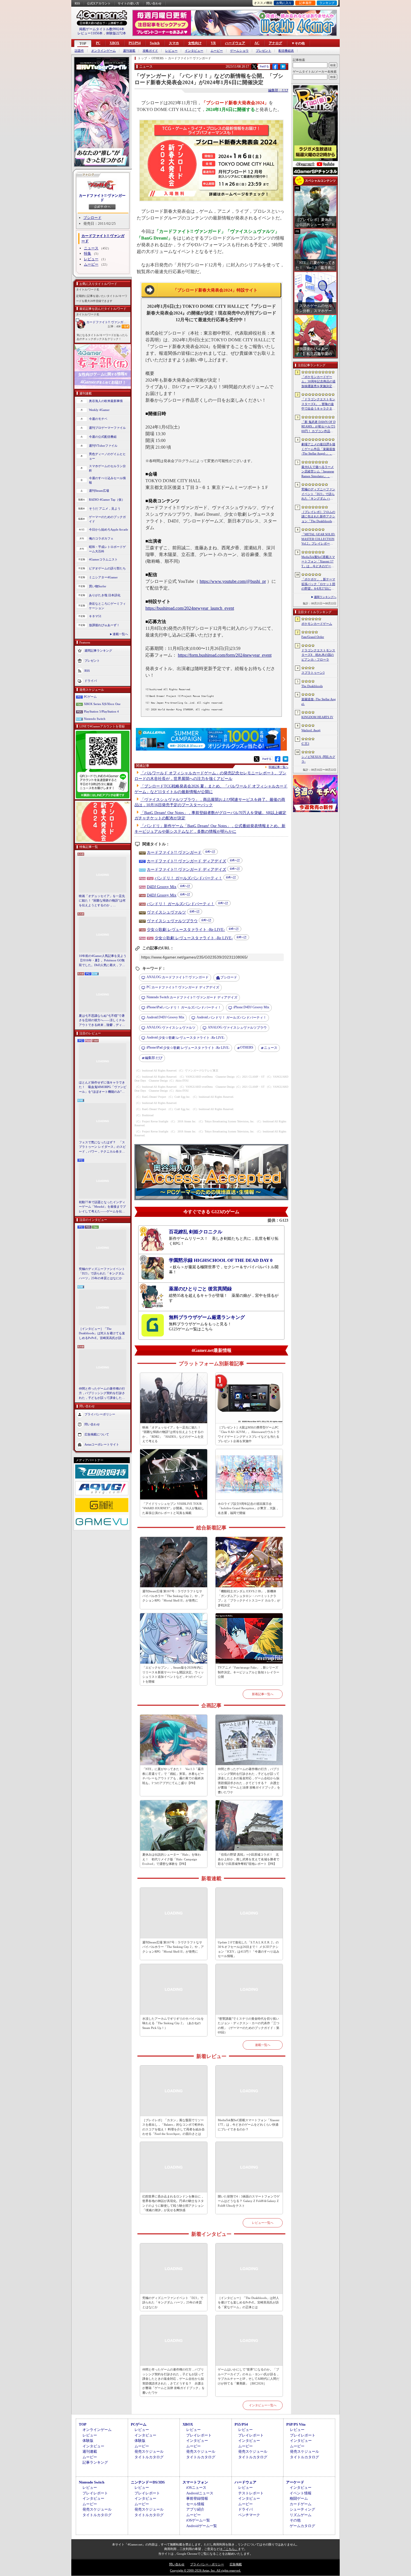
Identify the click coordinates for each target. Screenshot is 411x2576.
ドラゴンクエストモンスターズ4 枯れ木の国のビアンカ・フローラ (318, 655)
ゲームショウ (239, 51)
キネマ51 (95, 616)
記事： (114, 326)
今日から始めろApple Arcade (108, 529)
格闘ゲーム (299, 2498)
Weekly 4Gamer (99, 410)
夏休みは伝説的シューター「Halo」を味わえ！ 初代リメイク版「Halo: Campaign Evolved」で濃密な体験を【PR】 (172, 1859)
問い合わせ (154, 3)
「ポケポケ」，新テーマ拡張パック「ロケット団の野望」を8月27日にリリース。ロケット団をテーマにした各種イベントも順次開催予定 (318, 584)
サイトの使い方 (128, 3)
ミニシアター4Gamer (103, 577)
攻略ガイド (150, 51)
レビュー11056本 (90, 33)
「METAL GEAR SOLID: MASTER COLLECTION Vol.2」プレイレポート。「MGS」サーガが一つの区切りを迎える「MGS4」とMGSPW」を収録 (319, 539)
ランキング (327, 3)
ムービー (217, 51)
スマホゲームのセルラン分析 (107, 468)
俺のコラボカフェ (101, 538)
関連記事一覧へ (278, 767)
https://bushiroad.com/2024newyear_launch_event (190, 608)
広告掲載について (97, 1434)
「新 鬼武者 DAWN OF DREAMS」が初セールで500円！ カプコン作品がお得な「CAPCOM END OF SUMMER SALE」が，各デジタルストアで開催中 (318, 427)
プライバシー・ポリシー (207, 2564)
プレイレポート (199, 2435)
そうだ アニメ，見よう (105, 508)
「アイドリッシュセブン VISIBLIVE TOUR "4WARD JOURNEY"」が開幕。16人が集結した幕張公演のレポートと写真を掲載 (173, 1508)
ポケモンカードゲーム (317, 624)
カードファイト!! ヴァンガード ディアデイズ (186, 861)
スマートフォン (195, 2482)
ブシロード (92, 218)
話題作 (79, 51)
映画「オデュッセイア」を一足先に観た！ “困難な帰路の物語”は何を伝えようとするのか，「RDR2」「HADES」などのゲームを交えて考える (102, 901)
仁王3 (305, 744)
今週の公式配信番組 (103, 437)
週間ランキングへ (325, 597)
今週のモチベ (98, 419)
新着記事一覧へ (263, 1694)
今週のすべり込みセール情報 (107, 480)
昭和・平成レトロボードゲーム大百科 (107, 549)
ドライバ (91, 680)
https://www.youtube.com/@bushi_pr (233, 581)
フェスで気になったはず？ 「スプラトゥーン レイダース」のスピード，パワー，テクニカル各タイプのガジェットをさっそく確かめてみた (102, 1147)
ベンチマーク (249, 2515)
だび (154, 1058)
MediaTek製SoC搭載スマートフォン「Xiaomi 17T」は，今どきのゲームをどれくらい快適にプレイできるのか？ (249, 2125)
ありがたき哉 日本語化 (105, 595)
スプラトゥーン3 (313, 673)
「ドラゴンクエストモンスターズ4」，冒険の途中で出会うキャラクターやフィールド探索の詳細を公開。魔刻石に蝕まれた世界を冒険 (318, 404)
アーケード (295, 2482)
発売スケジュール (149, 2451)
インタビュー (194, 51)
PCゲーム (90, 697)
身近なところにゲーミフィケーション (107, 606)
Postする (264, 66)
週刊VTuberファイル (103, 446)
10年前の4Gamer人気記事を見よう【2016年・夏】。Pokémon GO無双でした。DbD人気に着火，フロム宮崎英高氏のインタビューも (103, 961)
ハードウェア (235, 43)
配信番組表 (286, 51)
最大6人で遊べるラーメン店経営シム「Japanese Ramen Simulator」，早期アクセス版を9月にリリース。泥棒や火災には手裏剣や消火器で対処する (318, 472)
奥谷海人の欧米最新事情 (106, 401)
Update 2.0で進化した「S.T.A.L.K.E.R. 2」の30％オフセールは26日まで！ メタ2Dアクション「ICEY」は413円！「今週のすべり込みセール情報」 (249, 1949)
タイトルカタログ (149, 2457)
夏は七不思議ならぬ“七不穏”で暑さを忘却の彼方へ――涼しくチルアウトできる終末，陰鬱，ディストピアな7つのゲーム (102, 1021)
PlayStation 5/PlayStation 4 (101, 711)
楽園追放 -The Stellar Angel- (319, 702)
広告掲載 (236, 2564)
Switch (155, 43)
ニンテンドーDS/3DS (148, 2482)
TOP (83, 44)
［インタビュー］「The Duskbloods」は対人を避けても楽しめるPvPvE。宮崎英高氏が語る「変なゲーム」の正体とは (102, 1334)
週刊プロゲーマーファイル (107, 428)
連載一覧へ (120, 634)
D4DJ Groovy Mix (162, 887)
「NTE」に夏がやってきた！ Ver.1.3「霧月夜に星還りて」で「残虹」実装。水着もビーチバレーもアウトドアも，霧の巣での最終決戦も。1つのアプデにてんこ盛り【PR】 (173, 1776)
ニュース (91, 248)
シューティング (302, 2509)
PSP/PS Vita (296, 2424)
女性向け (195, 43)
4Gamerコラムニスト (103, 559)
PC (98, 43)
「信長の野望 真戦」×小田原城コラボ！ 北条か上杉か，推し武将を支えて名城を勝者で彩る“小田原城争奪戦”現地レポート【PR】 (249, 1859)
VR (213, 43)
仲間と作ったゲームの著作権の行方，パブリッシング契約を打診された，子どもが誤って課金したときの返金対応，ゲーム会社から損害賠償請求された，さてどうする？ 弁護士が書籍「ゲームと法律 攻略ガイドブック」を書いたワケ (102, 1394)
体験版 (88, 2441)
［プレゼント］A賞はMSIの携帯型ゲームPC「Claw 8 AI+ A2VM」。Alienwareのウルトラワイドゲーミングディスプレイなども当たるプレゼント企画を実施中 (249, 1434)
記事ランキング (95, 2462)
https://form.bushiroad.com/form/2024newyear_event (225, 655)
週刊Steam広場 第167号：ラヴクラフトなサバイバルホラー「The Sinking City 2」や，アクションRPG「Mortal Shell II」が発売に (173, 1596)
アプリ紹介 (195, 2509)
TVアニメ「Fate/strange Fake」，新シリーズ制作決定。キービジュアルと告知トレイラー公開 (249, 1672)
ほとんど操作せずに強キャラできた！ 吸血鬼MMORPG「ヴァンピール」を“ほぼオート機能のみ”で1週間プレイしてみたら (103, 1087)
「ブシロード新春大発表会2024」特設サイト (215, 290)
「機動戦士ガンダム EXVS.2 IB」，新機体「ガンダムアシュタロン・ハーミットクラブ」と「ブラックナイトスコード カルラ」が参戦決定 (249, 1598)
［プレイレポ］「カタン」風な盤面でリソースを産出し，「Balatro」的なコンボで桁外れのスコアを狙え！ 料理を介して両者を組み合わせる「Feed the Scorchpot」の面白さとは (173, 2127)
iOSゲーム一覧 (198, 2520)
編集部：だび (278, 90)
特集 (88, 253)
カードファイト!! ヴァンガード (102, 198)
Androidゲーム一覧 (202, 2526)
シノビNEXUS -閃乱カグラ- (318, 759)
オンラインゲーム (103, 51)
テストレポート (251, 2493)
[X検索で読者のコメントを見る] (254, 67)
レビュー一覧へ (263, 2223)
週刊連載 (129, 51)
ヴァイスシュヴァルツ (166, 912)
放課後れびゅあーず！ (104, 625)
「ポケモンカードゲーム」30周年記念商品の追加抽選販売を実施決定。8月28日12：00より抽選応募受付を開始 (318, 382)
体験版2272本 (116, 33)
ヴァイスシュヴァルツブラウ (172, 921)
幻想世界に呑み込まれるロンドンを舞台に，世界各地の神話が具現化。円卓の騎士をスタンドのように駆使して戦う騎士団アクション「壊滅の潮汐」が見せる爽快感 (173, 2203)
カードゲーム (301, 2504)
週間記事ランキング (98, 650)
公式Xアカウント (99, 3)
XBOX (114, 43)
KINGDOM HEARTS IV (317, 717)
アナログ (275, 43)
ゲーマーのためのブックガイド (107, 519)
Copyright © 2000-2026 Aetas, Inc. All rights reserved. (206, 2570)
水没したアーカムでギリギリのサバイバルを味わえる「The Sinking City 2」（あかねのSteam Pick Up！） (173, 2023)
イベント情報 (301, 2493)
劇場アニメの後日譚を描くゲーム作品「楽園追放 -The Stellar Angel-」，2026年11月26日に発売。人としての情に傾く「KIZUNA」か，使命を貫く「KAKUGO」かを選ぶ (318, 449)
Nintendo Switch (95, 719)
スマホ (174, 43)
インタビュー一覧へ (263, 2405)
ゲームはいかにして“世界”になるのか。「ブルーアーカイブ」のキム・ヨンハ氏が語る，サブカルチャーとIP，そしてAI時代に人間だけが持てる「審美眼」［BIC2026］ (249, 2376)
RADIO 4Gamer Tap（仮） (107, 500)
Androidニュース (200, 2493)
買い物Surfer (98, 586)
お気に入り (284, 3)
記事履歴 (305, 3)
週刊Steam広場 (99, 491)
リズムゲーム (301, 2515)
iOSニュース (196, 2488)
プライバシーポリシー (100, 1414)
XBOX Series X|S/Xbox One (102, 704)
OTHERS (247, 1047)
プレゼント (264, 51)
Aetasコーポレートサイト (102, 1444)
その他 (295, 2520)
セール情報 (195, 2504)
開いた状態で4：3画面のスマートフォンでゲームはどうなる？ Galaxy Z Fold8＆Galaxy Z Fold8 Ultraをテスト (249, 2201)
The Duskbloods (312, 686)
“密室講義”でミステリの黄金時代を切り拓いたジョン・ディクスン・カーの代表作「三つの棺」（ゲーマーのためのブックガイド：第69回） (249, 2026)
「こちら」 (230, 2549)
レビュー (171, 51)
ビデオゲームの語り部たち (107, 568)
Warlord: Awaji (311, 730)
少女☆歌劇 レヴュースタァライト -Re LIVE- (186, 930)
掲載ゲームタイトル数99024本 (102, 29)
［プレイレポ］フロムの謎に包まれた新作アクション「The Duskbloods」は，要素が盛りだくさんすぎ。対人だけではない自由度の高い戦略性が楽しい (318, 517)
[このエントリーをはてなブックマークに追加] (283, 68)
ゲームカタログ (302, 2526)
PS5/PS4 (135, 43)
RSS (77, 3)
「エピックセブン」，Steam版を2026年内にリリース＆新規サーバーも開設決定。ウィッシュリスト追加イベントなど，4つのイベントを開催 (173, 1674)
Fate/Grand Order (313, 637)
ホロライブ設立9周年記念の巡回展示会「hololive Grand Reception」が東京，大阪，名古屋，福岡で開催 (248, 1508)
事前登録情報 (197, 2498)
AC (257, 43)
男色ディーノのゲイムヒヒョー (107, 456)
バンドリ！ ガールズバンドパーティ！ (188, 878)
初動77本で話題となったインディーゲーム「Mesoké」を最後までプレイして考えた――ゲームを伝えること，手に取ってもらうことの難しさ (102, 1207)
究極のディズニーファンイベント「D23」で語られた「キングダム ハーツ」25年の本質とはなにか (102, 1273)
